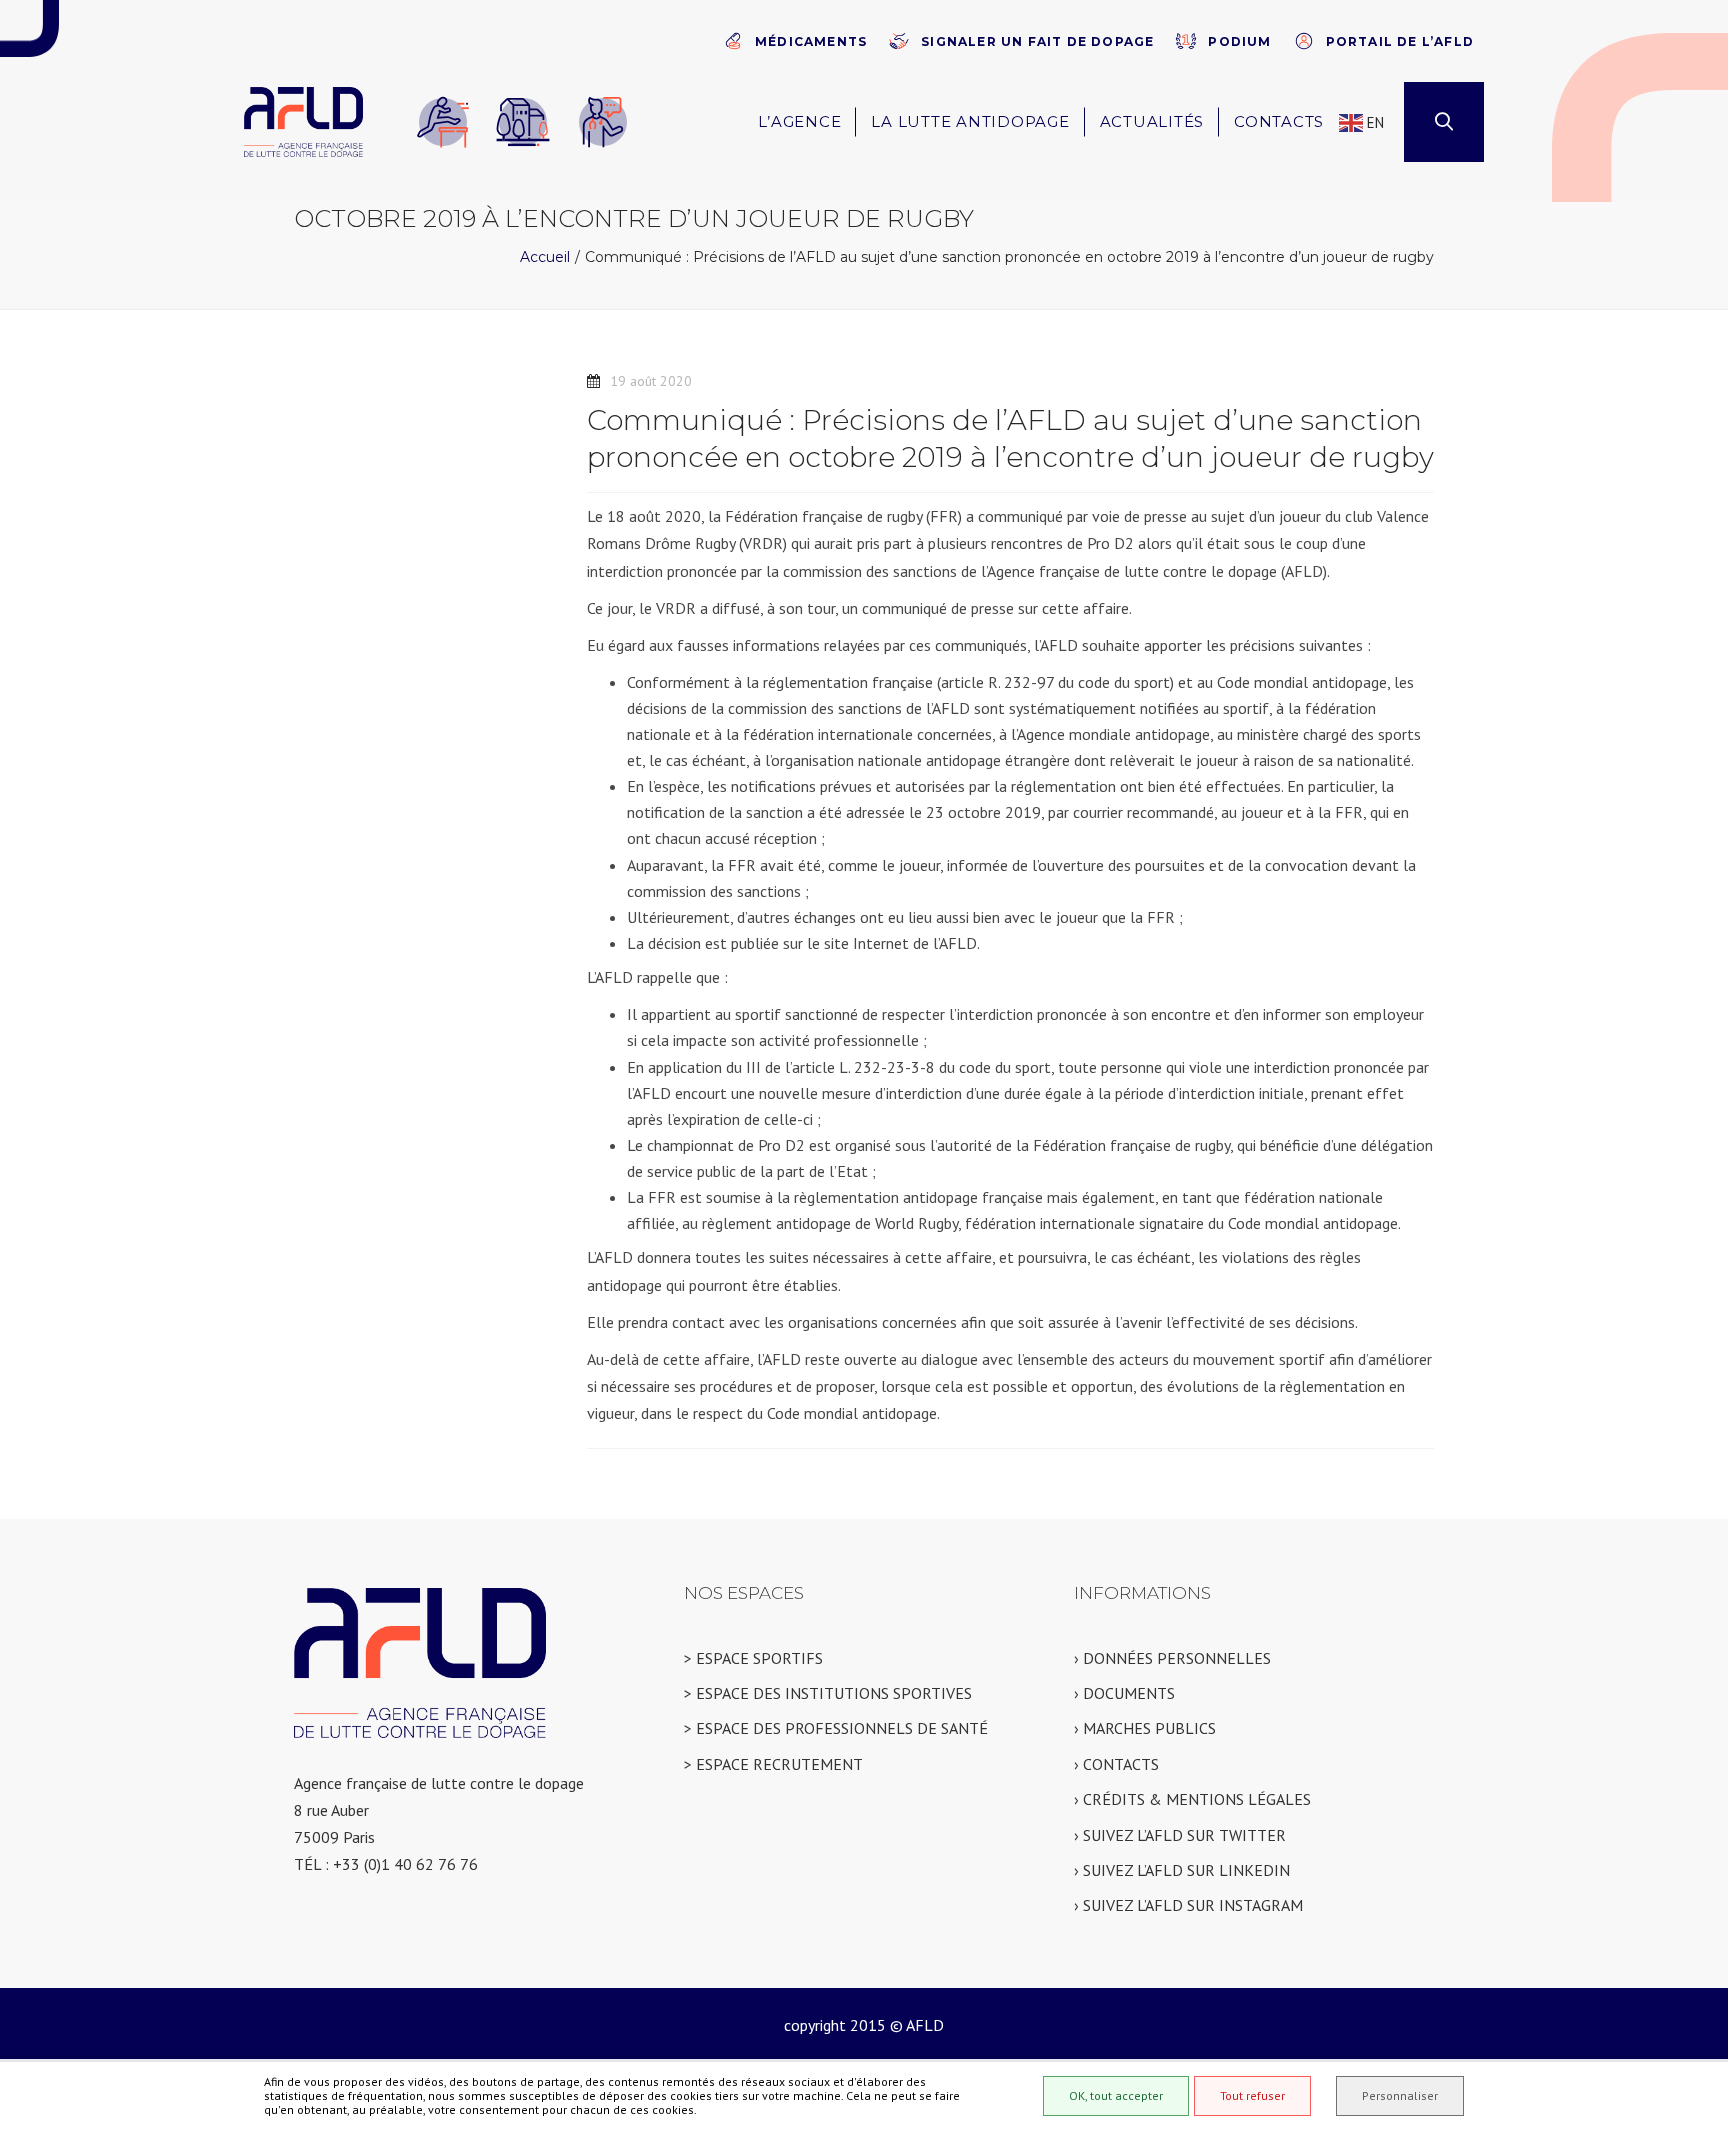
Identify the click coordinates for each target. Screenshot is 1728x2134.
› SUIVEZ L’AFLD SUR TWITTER (1180, 1835)
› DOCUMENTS (1124, 1693)
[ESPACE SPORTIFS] (443, 122)
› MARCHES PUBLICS (1145, 1728)
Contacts (1279, 121)
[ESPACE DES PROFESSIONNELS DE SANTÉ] (603, 122)
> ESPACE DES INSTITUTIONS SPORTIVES (828, 1693)
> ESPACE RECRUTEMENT (773, 1764)
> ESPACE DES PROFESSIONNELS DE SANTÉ (836, 1728)
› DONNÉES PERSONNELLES (1172, 1658)
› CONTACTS (1116, 1764)
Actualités (1152, 121)
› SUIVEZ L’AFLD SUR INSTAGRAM (1188, 1905)
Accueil (545, 257)
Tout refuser (1252, 2095)
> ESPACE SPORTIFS (753, 1658)
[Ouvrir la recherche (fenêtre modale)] (1444, 122)
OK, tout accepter (1116, 2095)
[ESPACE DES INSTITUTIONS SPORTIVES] (523, 122)
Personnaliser (1400, 2095)
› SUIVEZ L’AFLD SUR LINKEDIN (1182, 1870)
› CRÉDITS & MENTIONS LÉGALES (1192, 1799)
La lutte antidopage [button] (970, 121)
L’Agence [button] (799, 121)
